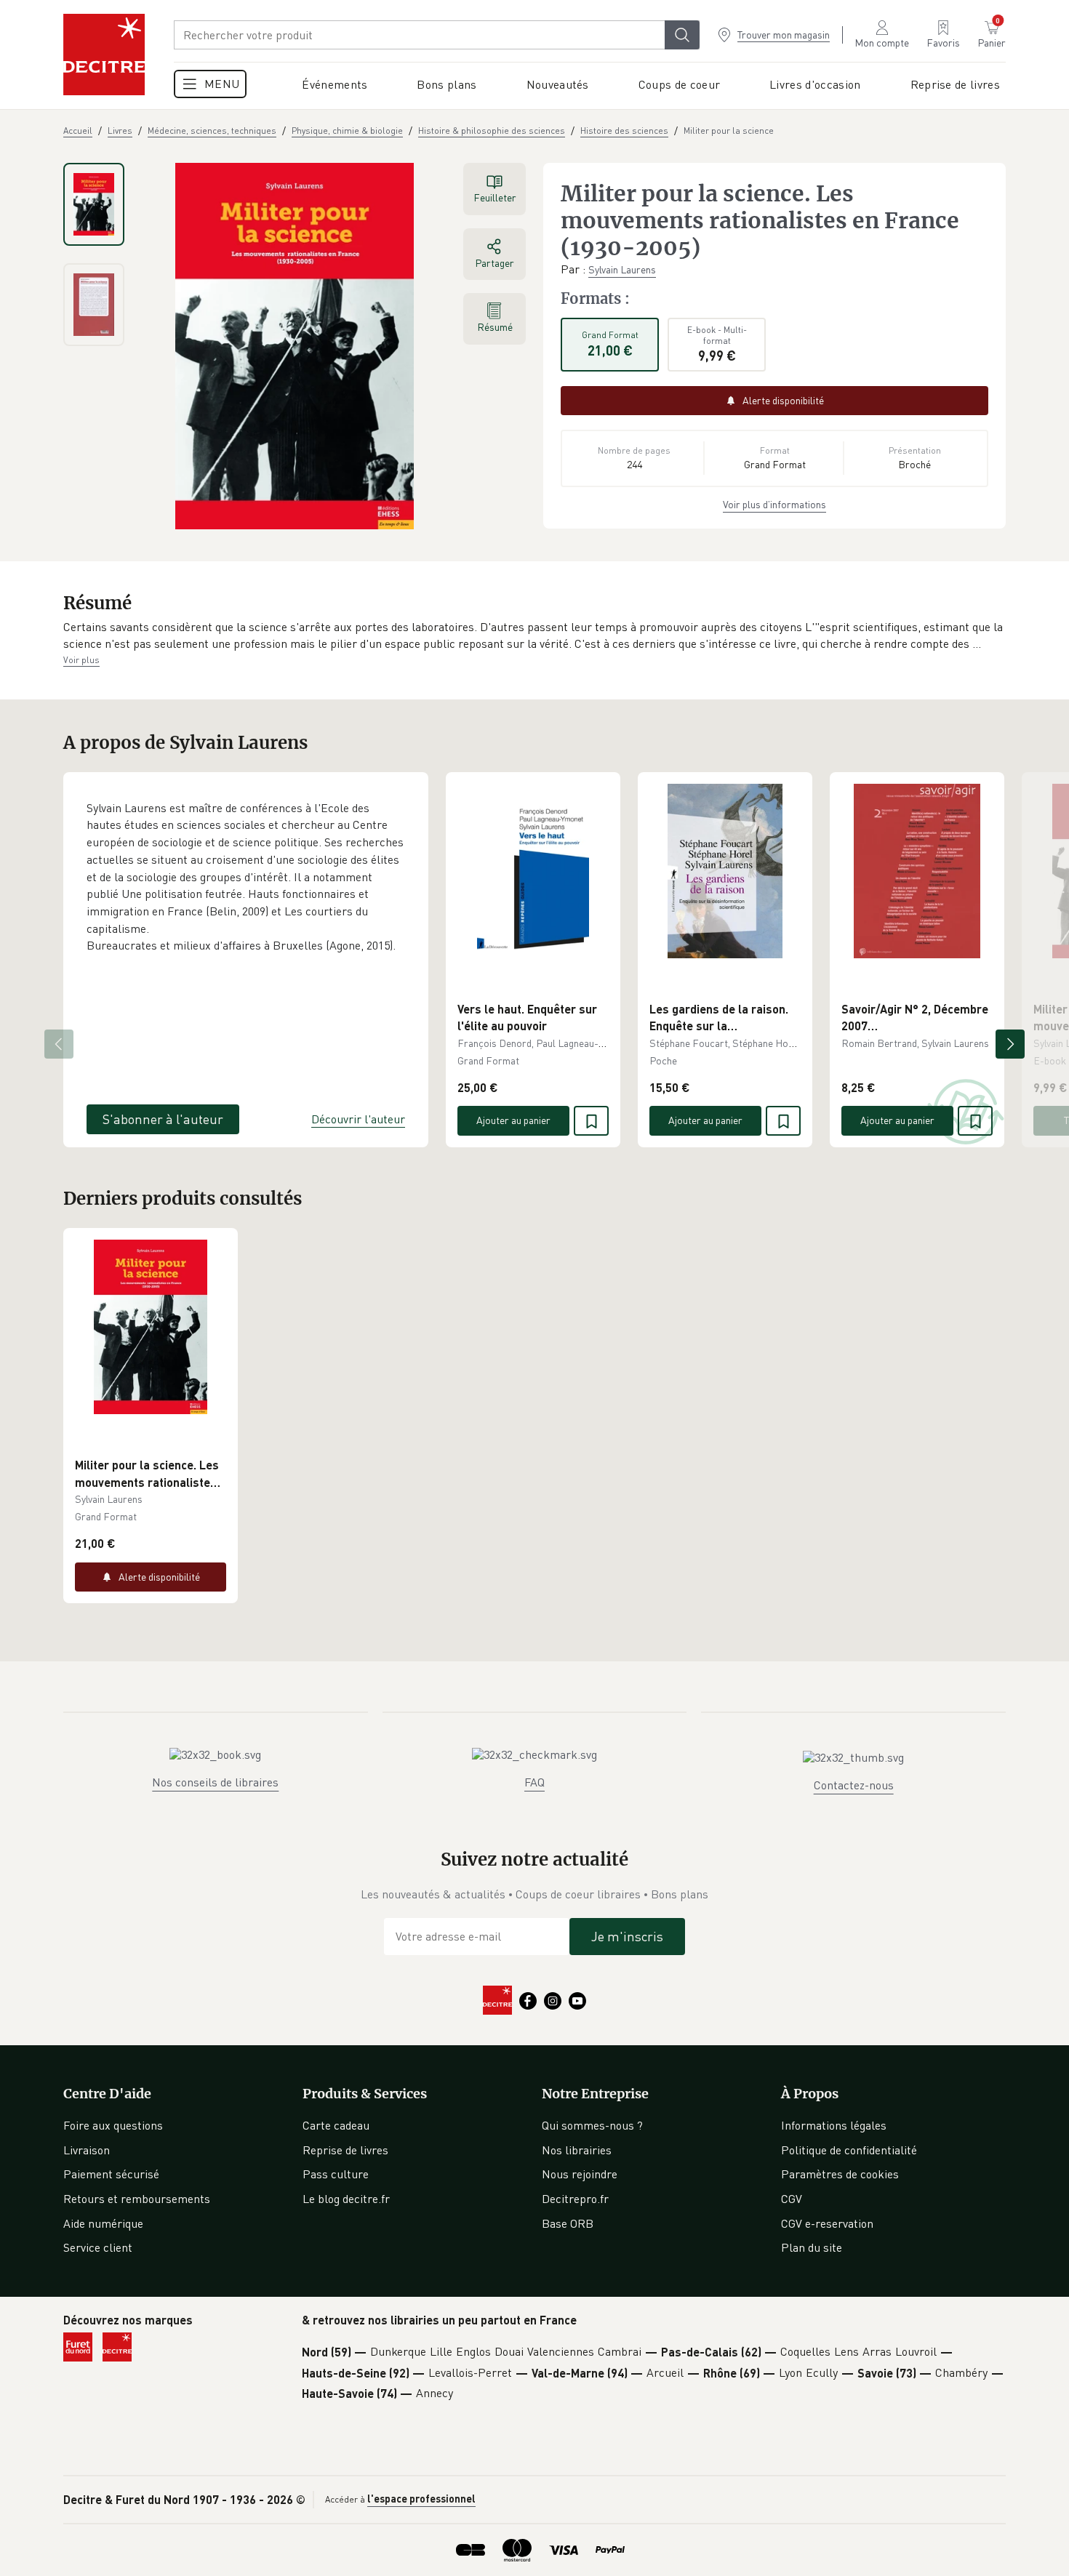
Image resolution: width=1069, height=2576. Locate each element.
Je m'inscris (627, 1936)
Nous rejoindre (580, 2174)
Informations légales (834, 2125)
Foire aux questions (113, 2125)
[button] (534, 636)
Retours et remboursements (137, 2199)
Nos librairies (577, 2150)
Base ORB (568, 2223)
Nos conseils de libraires (215, 1782)
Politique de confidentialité (849, 2150)
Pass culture (336, 2174)
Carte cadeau (336, 2125)
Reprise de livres (345, 2150)
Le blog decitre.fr (346, 2199)
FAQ (534, 1782)
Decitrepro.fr (575, 2199)
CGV (792, 2199)
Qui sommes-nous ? (592, 2125)
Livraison (87, 2150)
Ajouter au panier (513, 1120)
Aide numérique (103, 2223)
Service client (98, 2247)
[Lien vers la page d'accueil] (104, 55)
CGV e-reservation (827, 2223)
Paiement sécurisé (111, 2174)
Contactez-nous (854, 1785)
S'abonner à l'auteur (163, 1119)
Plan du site (812, 2247)
